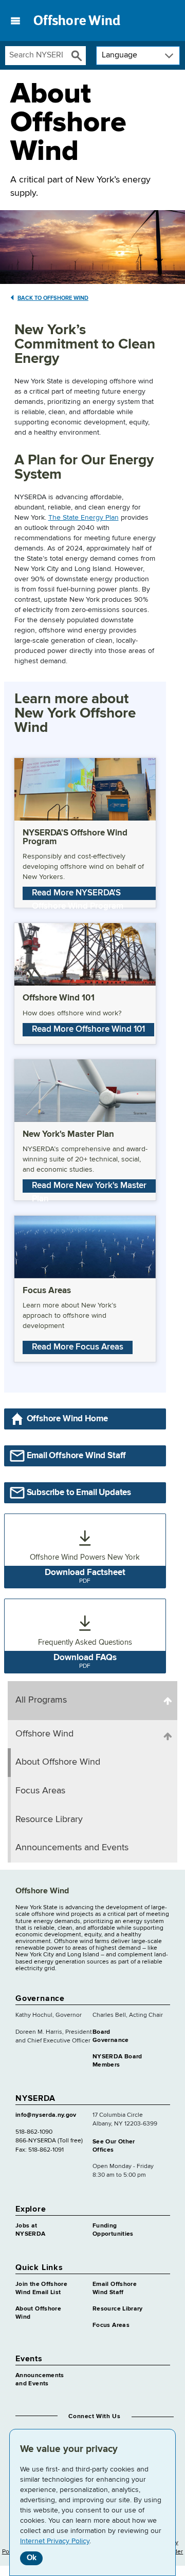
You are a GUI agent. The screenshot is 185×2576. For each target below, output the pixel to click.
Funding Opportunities (113, 2230)
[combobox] (36, 56)
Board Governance (111, 2036)
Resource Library (49, 1819)
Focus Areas (40, 1791)
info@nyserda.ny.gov (46, 2115)
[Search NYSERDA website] (76, 56)
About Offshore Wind (58, 1762)
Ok (32, 2558)
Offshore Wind (77, 21)
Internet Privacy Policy (55, 2541)
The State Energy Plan (84, 518)
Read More (78, 894)
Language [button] (119, 55)
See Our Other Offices (114, 2146)
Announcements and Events (72, 1848)
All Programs (41, 1700)
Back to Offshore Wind (53, 298)
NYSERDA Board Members (117, 2061)
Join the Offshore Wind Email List (41, 2288)
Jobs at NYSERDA (31, 2230)
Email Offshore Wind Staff (115, 2288)
